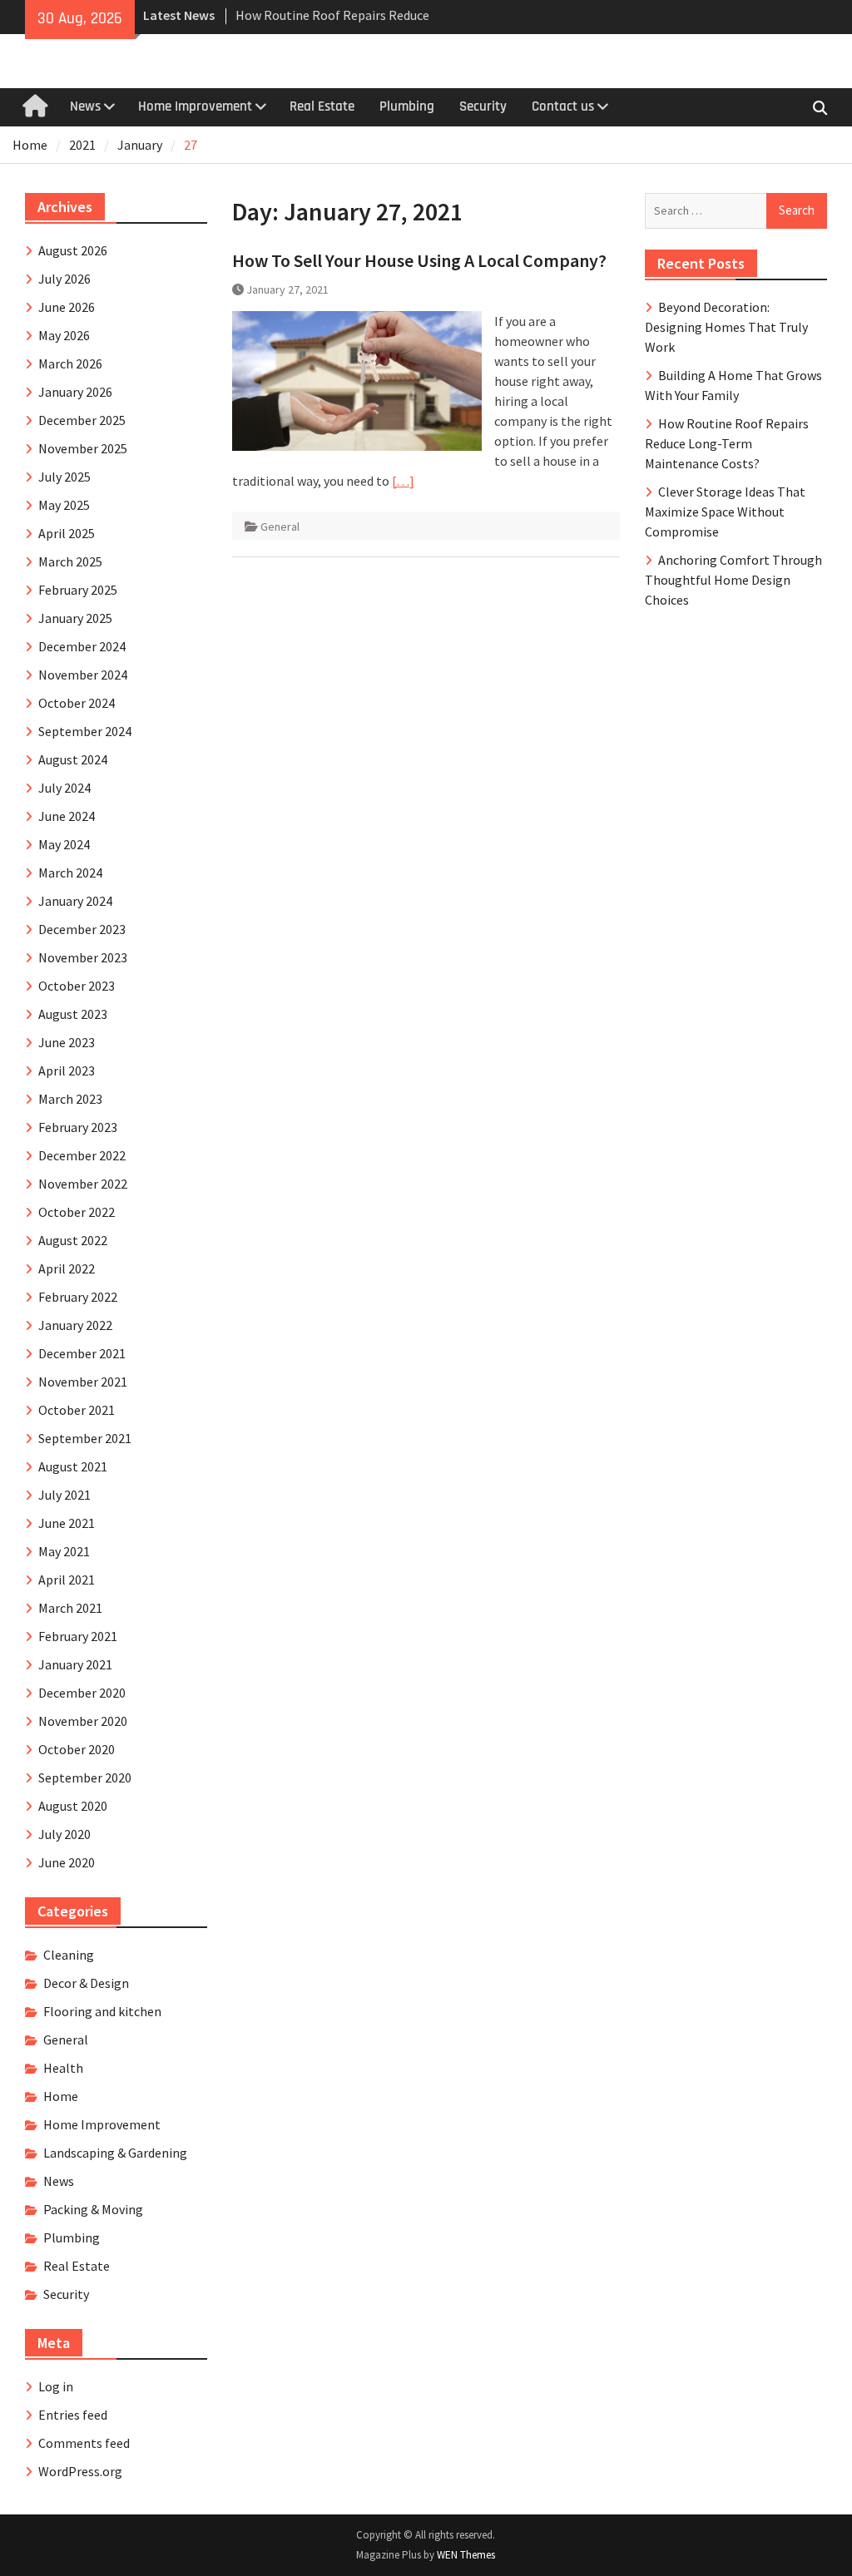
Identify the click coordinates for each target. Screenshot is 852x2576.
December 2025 (82, 420)
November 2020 (83, 1721)
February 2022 (78, 1297)
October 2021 (77, 1410)
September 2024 (85, 731)
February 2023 (78, 1127)
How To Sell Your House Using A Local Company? (419, 260)
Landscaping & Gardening (115, 2153)
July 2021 (64, 1495)
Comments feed (84, 2443)
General (280, 527)
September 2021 (85, 1438)
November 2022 (83, 1184)
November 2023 (83, 957)
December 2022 (82, 1155)
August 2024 (73, 759)
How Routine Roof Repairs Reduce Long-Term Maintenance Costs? (727, 443)
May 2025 (64, 505)
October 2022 (77, 1212)
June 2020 (67, 1862)
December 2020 (82, 1693)
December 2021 (82, 1353)
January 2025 (75, 618)
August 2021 (73, 1466)
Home (61, 2096)
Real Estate (322, 106)
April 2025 (67, 533)
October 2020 (77, 1749)
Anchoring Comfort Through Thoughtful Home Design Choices (733, 580)
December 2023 (82, 929)
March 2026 (70, 363)
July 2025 (64, 477)
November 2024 (83, 675)
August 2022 (73, 1240)
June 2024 (67, 816)
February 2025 (78, 590)
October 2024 (77, 703)
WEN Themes (466, 2555)
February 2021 (78, 1636)
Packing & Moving (93, 2209)
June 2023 (67, 1042)
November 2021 (83, 1382)
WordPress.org (80, 2471)
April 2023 (67, 1070)
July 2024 (64, 788)
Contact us (563, 106)
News (85, 106)
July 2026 (64, 279)
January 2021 (75, 1664)
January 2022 (75, 1325)
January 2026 (75, 392)
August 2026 (73, 250)
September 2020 (85, 1777)
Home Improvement (195, 106)
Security (483, 106)
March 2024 (70, 873)
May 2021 (64, 1551)
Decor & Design (86, 1983)
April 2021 (67, 1580)
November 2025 (83, 448)
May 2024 (64, 844)
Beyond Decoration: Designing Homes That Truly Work (726, 327)
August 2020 (73, 1806)
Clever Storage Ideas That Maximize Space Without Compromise (725, 512)
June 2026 (67, 307)
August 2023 (73, 1014)
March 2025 (70, 561)
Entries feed (73, 2415)
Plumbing (407, 106)
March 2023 (70, 1099)
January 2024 (75, 901)
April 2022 (67, 1268)
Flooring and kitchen (102, 2011)
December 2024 (82, 646)
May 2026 (64, 335)
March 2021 (70, 1608)
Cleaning (69, 1955)
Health (63, 2068)
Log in (56, 2386)
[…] (403, 481)
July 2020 (64, 1834)
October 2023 (77, 986)
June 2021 (67, 1523)
